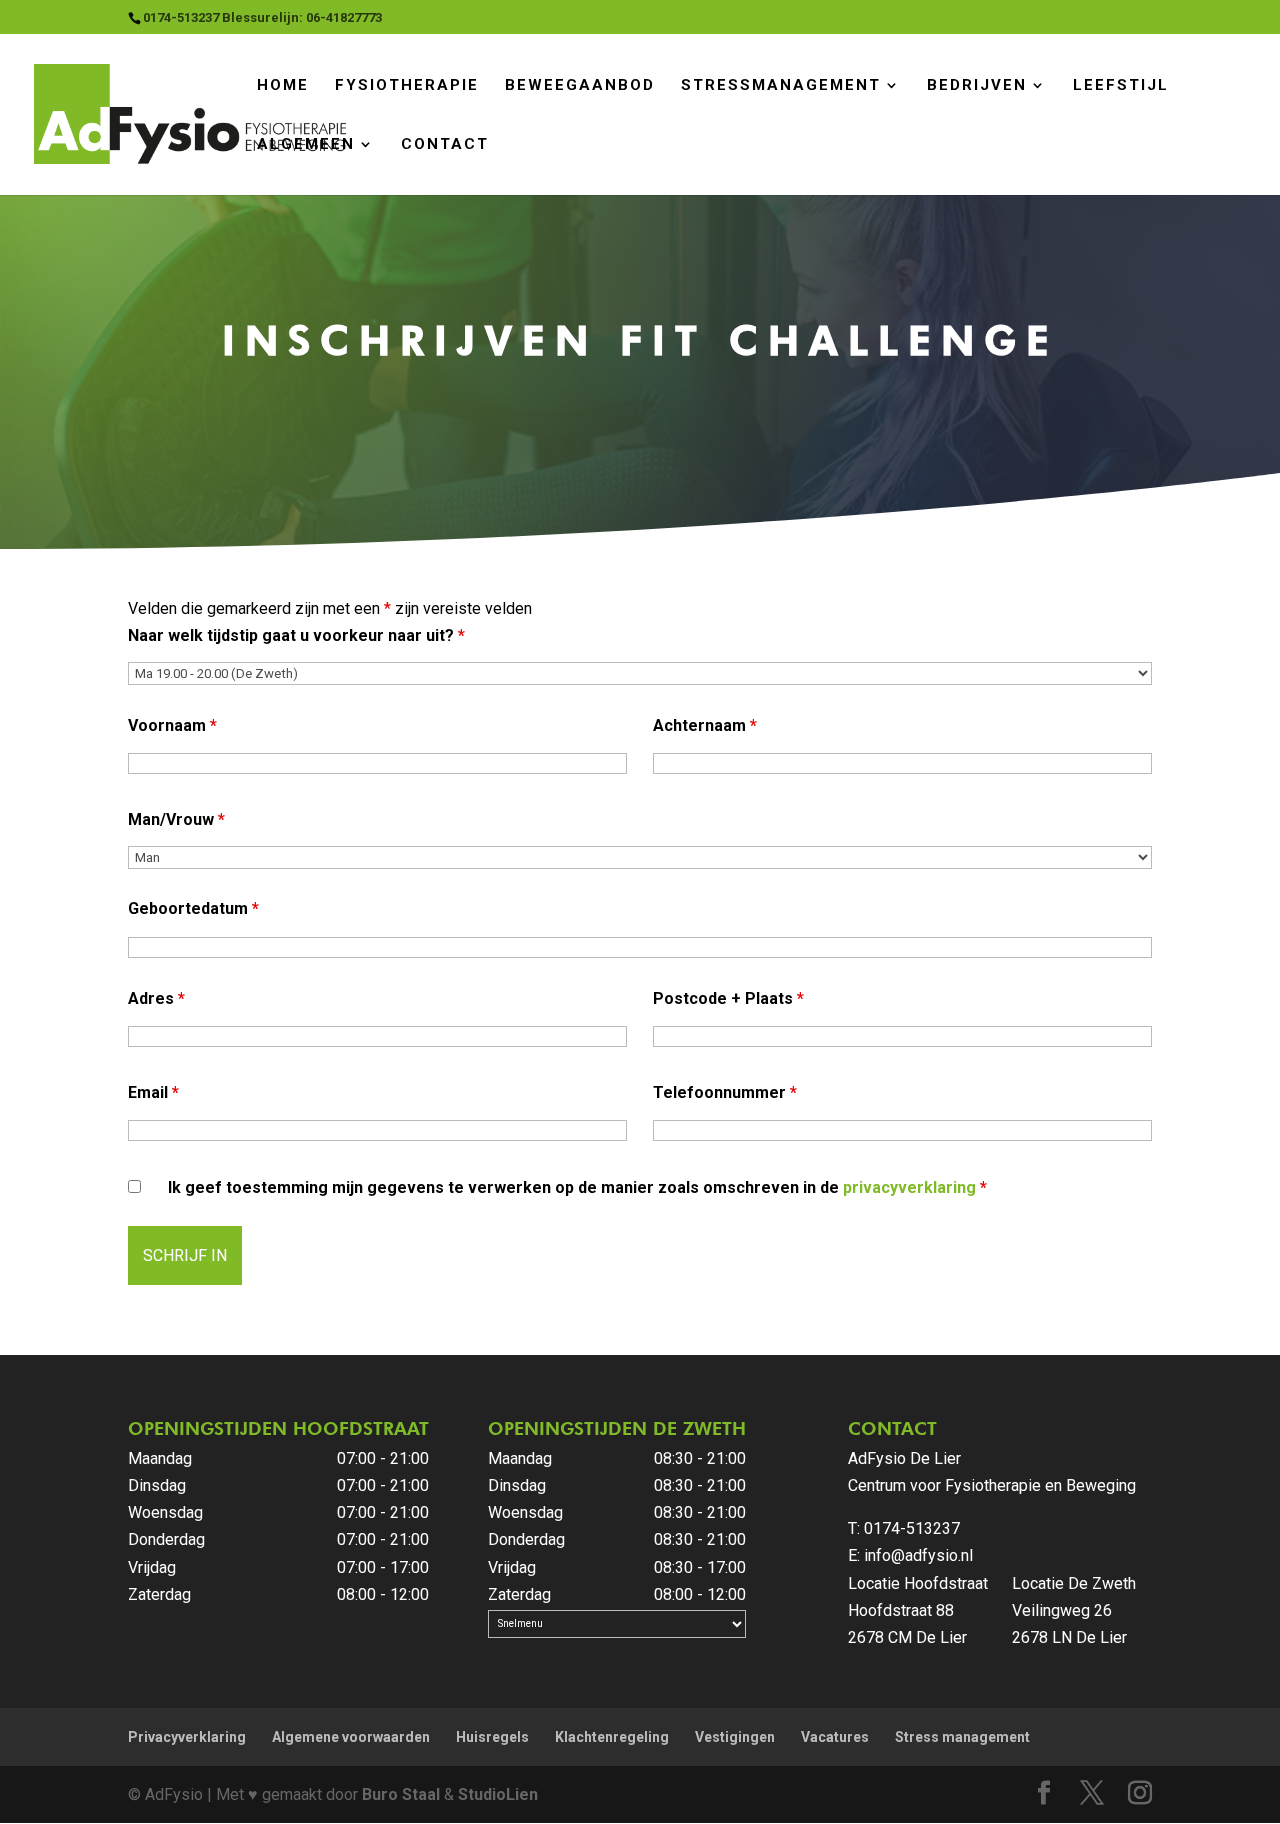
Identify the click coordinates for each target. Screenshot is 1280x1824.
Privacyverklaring (187, 1737)
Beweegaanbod (580, 85)
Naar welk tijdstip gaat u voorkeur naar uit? (296, 635)
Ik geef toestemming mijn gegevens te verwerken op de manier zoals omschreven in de (577, 1187)
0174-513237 (912, 1528)
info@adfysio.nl (918, 1555)
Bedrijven (977, 85)
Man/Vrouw (176, 819)
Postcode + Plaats (728, 998)
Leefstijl (1121, 85)
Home (283, 85)
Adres (156, 998)
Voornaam (172, 725)
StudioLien (498, 1794)
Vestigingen (735, 1737)
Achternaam (705, 725)
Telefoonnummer (725, 1092)
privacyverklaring (909, 1187)
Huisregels (492, 1737)
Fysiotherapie (407, 85)
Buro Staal (401, 1794)
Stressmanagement (781, 85)
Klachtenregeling (612, 1737)
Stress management (962, 1737)
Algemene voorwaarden (351, 1737)
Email (153, 1092)
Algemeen (306, 144)
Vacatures (835, 1737)
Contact (445, 144)
